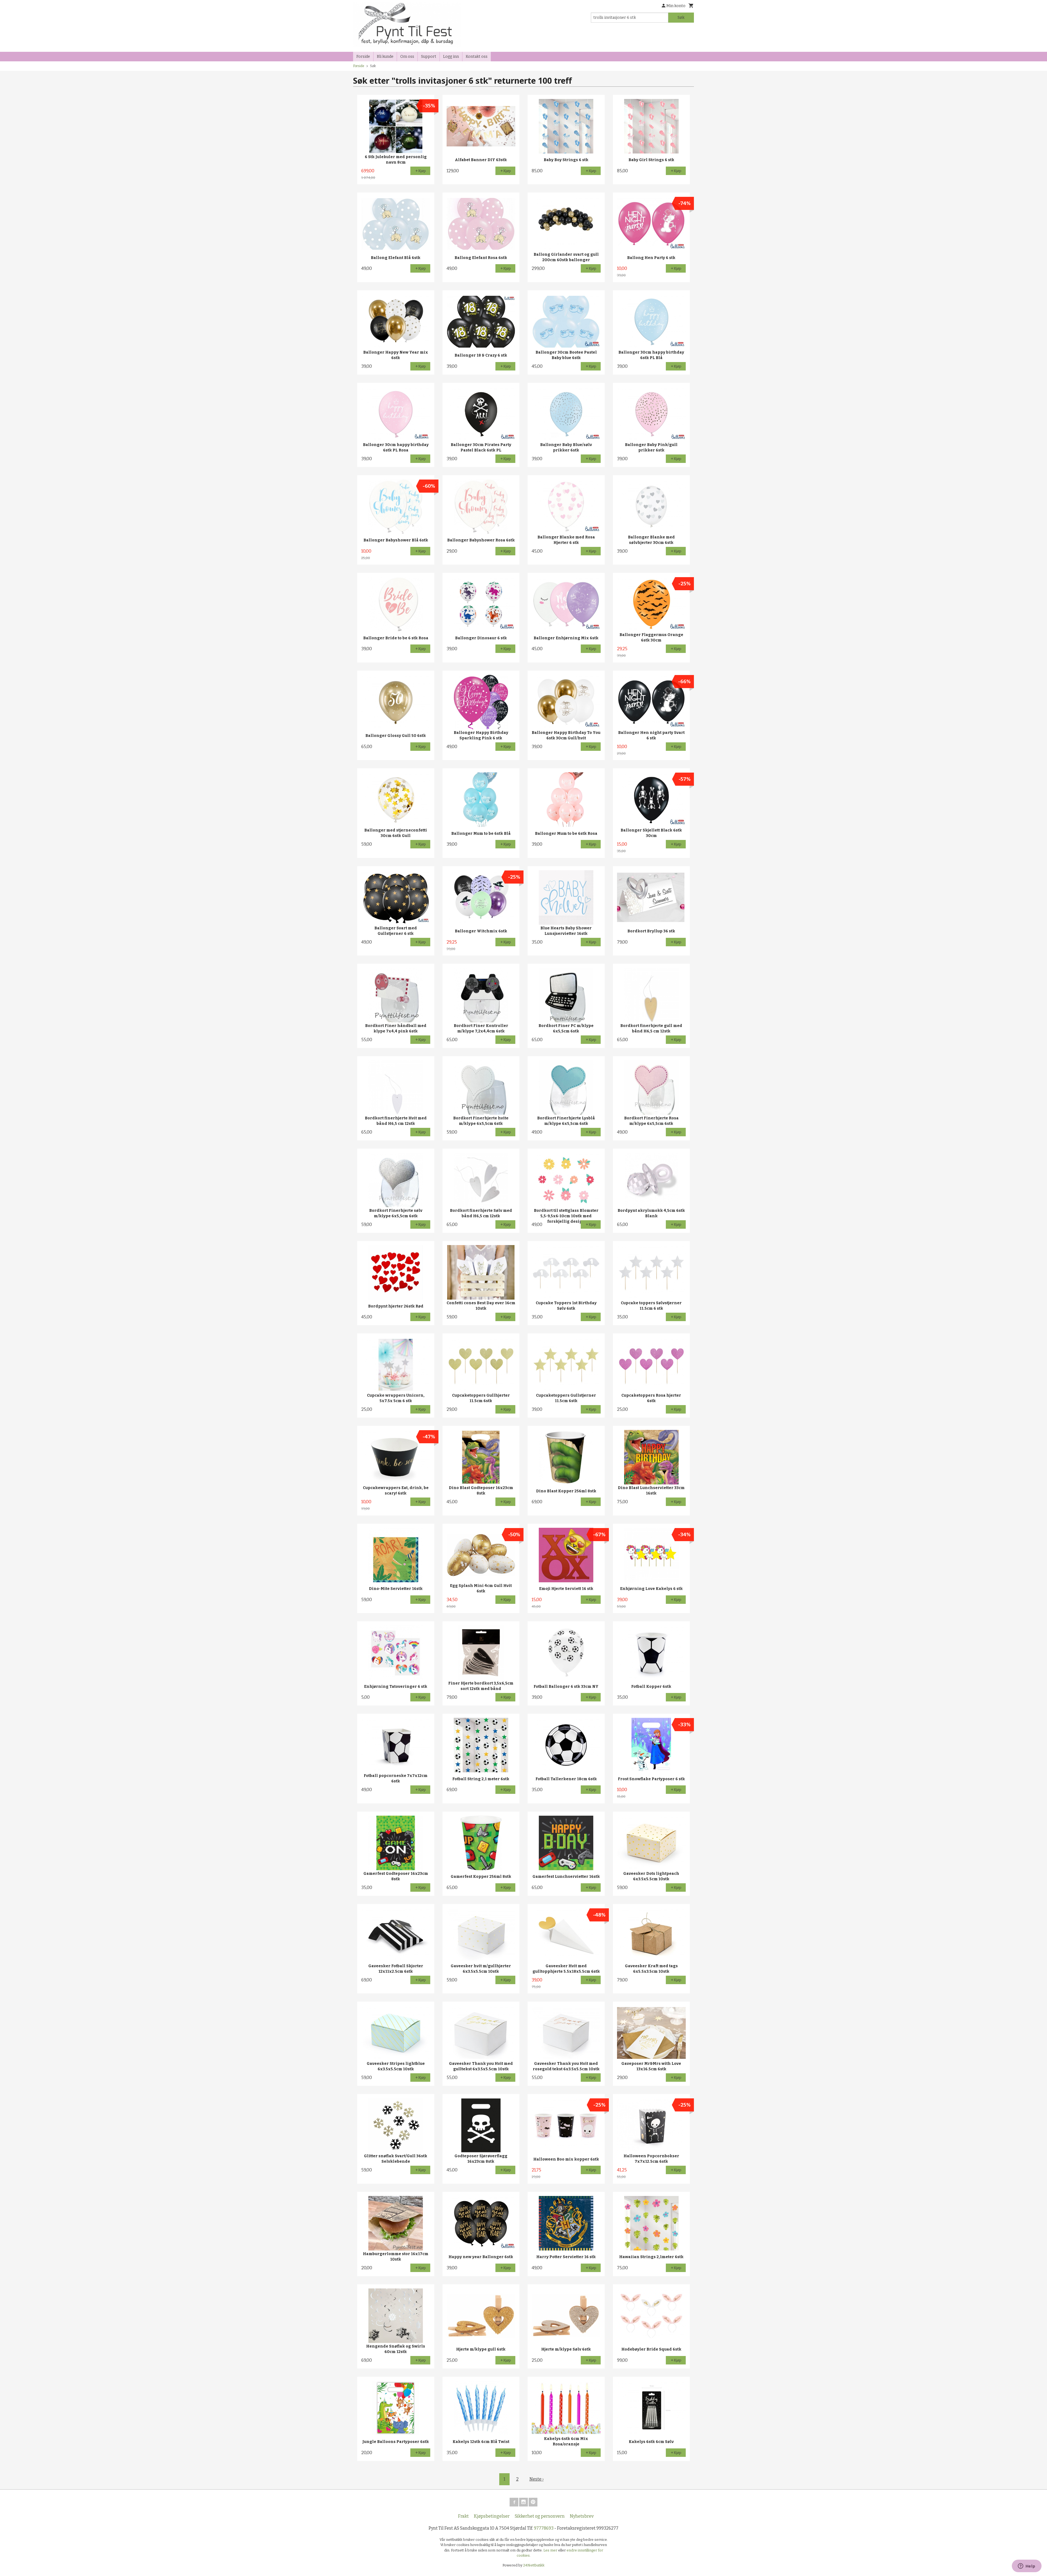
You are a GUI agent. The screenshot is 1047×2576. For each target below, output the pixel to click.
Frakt (463, 2516)
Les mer (551, 2550)
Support (429, 57)
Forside (363, 57)
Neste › (537, 2479)
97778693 (544, 2528)
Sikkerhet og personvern (540, 2516)
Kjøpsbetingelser (492, 2516)
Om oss (407, 57)
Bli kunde (385, 57)
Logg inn (451, 57)
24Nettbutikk (534, 2565)
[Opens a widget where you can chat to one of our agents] (1027, 2566)
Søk (681, 18)
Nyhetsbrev (582, 2516)
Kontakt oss (477, 57)
